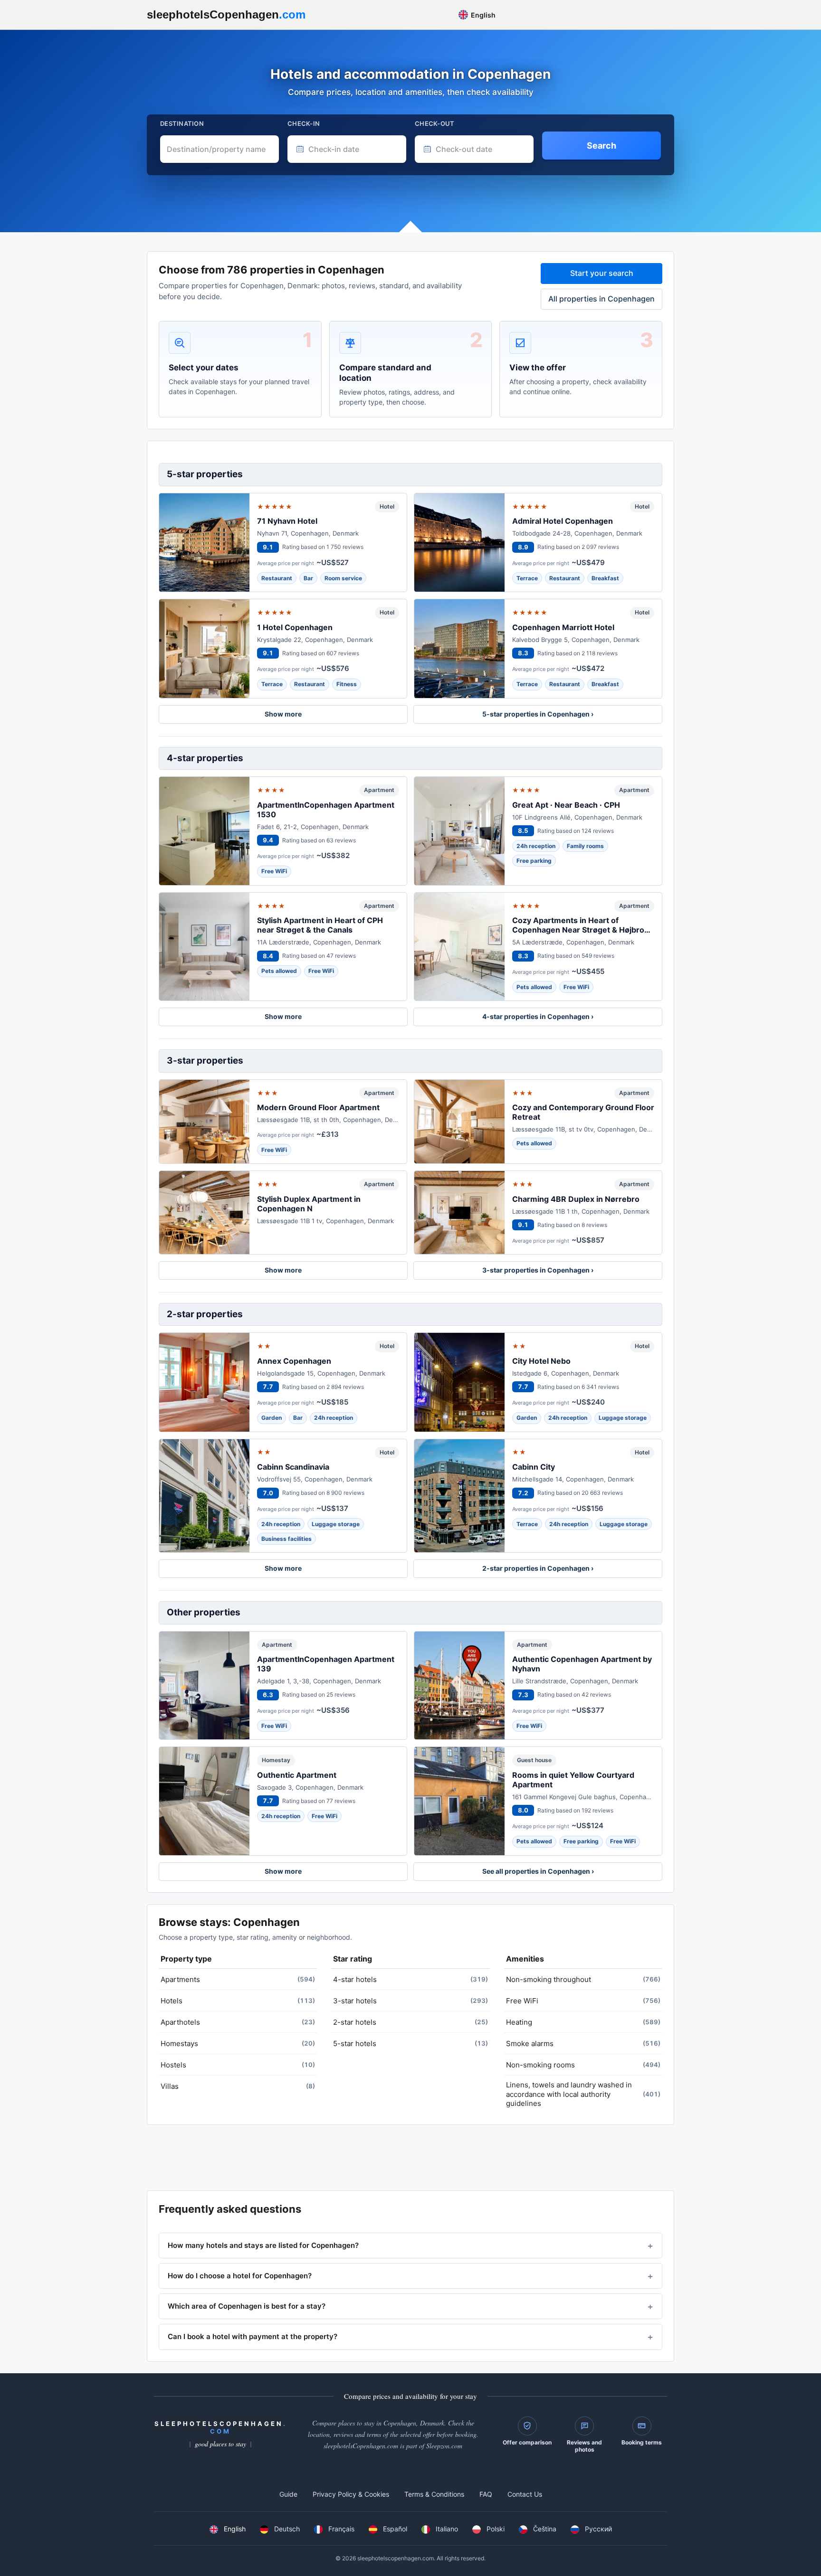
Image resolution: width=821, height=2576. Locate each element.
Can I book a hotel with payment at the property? (253, 2336)
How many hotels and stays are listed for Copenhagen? (263, 2245)
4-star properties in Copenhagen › (538, 1016)
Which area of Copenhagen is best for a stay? (247, 2306)
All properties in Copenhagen (601, 299)
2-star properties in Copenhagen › (538, 1568)
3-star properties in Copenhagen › (538, 1270)
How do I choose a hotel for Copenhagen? (240, 2276)
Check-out (434, 123)
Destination (182, 123)
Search (601, 146)
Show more (283, 714)
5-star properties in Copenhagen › (538, 714)
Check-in (304, 123)
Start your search (602, 273)
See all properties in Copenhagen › (538, 1871)
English (482, 15)
